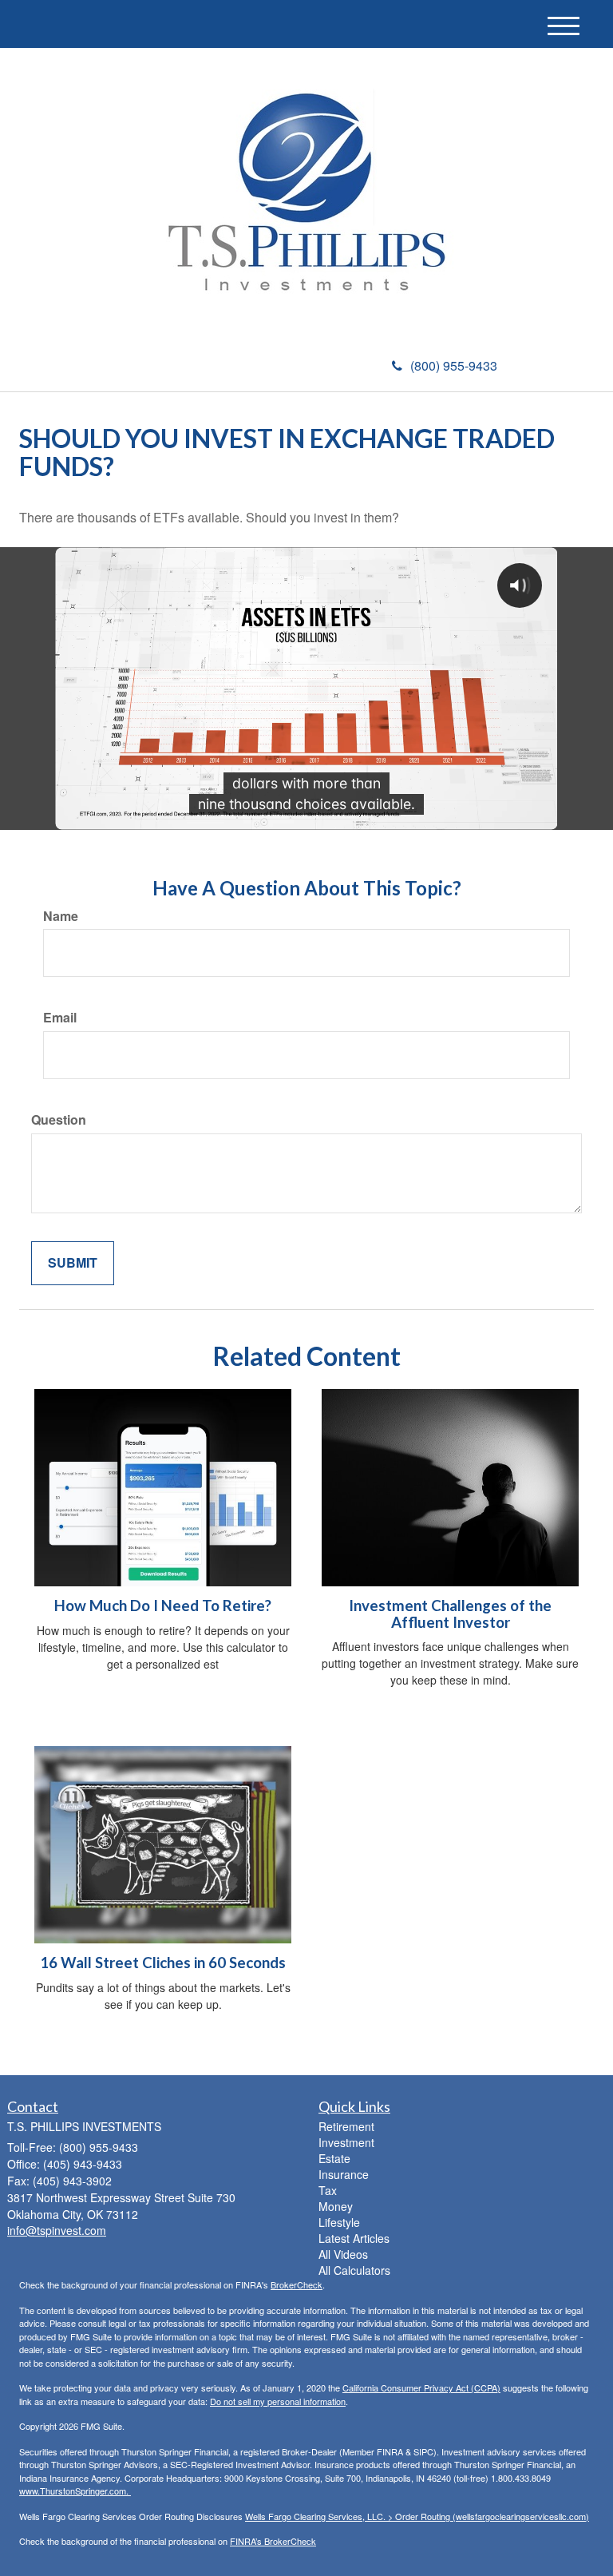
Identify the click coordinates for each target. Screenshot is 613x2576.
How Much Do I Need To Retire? (163, 1606)
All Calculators (354, 2270)
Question (59, 1120)
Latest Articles (354, 2238)
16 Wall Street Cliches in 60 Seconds (163, 1963)
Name (61, 916)
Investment (346, 2142)
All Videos (343, 2254)
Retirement (346, 2126)
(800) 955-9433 (454, 365)
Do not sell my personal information (278, 2401)
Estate (334, 2158)
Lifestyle (339, 2222)
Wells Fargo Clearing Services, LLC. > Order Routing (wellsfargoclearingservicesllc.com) (417, 2516)
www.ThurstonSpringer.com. (75, 2491)
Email (60, 1018)
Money (336, 2206)
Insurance (344, 2174)
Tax (328, 2190)
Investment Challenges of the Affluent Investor (450, 1614)
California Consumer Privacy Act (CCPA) (421, 2387)
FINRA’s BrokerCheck (273, 2541)
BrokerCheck (297, 2284)
